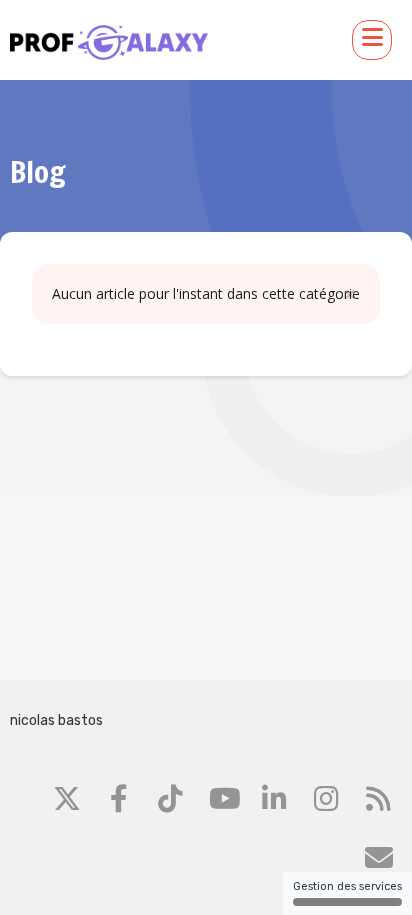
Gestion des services (347, 886)
